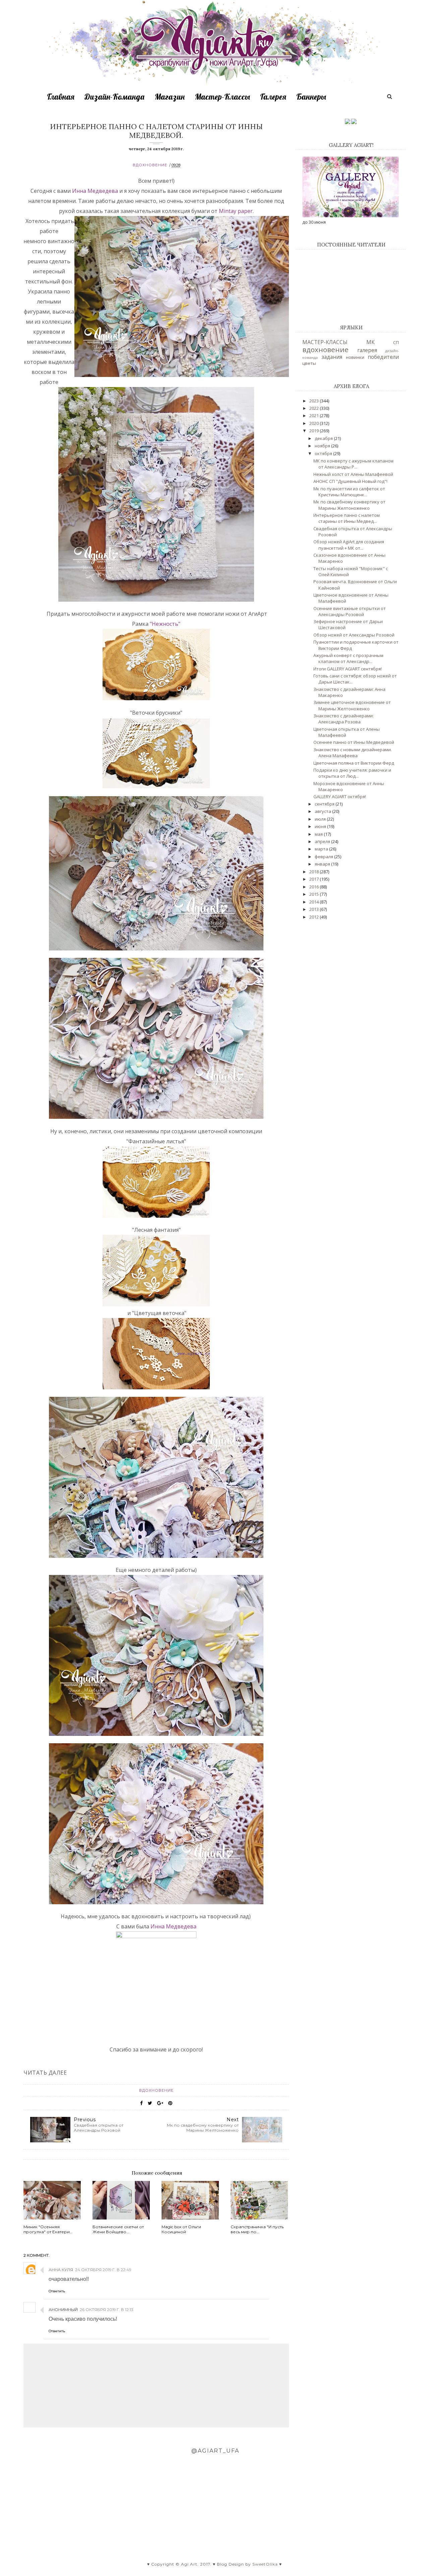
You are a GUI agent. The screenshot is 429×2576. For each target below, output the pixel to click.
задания (332, 357)
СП (396, 342)
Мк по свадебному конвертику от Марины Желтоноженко (349, 505)
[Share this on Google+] (160, 2103)
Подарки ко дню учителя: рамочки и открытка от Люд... (352, 773)
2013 (315, 909)
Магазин (170, 97)
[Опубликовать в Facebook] (141, 2103)
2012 (315, 917)
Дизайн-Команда (114, 97)
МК (371, 342)
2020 (315, 423)
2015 (315, 894)
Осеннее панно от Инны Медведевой (354, 742)
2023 (315, 401)
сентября (325, 804)
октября (324, 453)
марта (322, 849)
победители (383, 357)
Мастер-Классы (222, 97)
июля (321, 819)
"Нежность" (165, 624)
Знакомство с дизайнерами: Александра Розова (344, 719)
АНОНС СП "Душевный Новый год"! (350, 481)
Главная (61, 97)
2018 (315, 872)
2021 (315, 416)
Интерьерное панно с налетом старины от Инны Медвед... (347, 518)
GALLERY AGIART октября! (340, 797)
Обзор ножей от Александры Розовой (354, 635)
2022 (315, 408)
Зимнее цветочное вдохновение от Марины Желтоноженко (352, 705)
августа (323, 811)
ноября (323, 446)
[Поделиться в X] (150, 2103)
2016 (315, 887)
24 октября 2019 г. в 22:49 (103, 2270)
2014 (315, 902)
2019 (315, 431)
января (323, 864)
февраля (324, 857)
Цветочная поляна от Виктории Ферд (354, 763)
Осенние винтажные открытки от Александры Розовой (350, 611)
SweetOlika (265, 2564)
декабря (324, 438)
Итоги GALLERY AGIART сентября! (348, 669)
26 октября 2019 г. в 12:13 (107, 2310)
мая (319, 834)
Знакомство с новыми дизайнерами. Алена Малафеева (353, 753)
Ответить (57, 2291)
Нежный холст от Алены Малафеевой (353, 474)
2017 (315, 879)
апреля (323, 841)
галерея (367, 350)
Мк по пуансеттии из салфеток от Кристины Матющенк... (349, 492)
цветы (309, 363)
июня (321, 826)
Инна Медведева (96, 191)
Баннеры (311, 97)
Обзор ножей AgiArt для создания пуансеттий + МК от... (349, 545)
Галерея (273, 97)
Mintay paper (235, 211)
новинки (355, 357)
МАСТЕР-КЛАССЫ (325, 342)
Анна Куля (61, 2270)
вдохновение (150, 165)
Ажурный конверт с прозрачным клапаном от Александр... (348, 658)
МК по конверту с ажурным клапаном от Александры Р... (353, 464)
